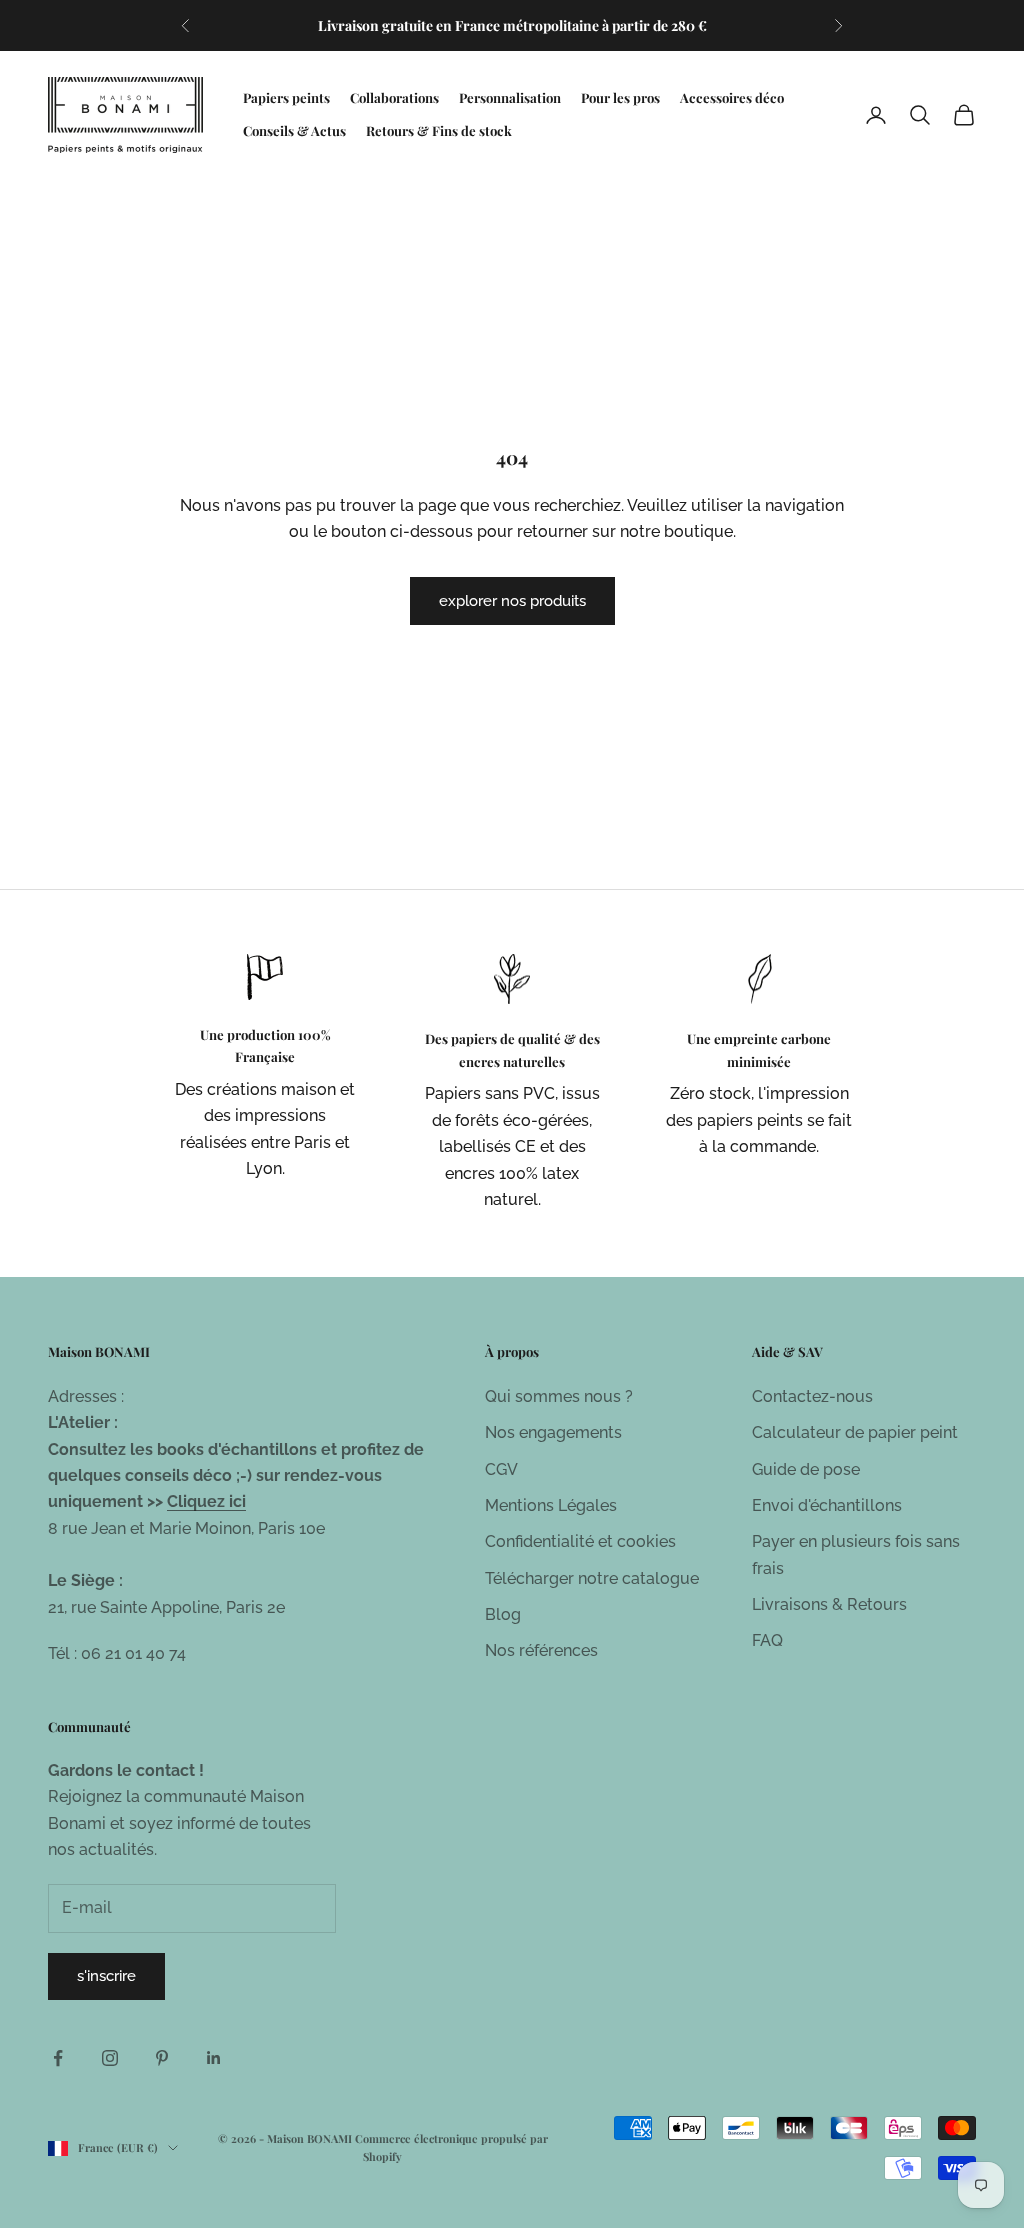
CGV (501, 1469)
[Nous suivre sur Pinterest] (162, 2058)
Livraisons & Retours (829, 1604)
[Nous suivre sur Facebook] (58, 2058)
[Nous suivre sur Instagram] (110, 2058)
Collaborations (394, 97)
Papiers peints (286, 97)
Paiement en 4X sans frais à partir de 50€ (512, 35)
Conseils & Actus (294, 130)
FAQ (767, 1640)
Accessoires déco (732, 97)
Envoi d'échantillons (827, 1505)
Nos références (541, 1650)
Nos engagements (553, 1432)
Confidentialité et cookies (580, 1541)
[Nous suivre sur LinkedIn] (214, 2058)
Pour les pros (620, 97)
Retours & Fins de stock (439, 130)
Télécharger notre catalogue (592, 1578)
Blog (503, 1614)
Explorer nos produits (512, 601)
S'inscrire (106, 1976)
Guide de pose (806, 1469)
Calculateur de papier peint (855, 1432)
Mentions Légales (551, 1505)
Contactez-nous (812, 1396)
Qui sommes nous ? (559, 1396)
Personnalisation (510, 97)
